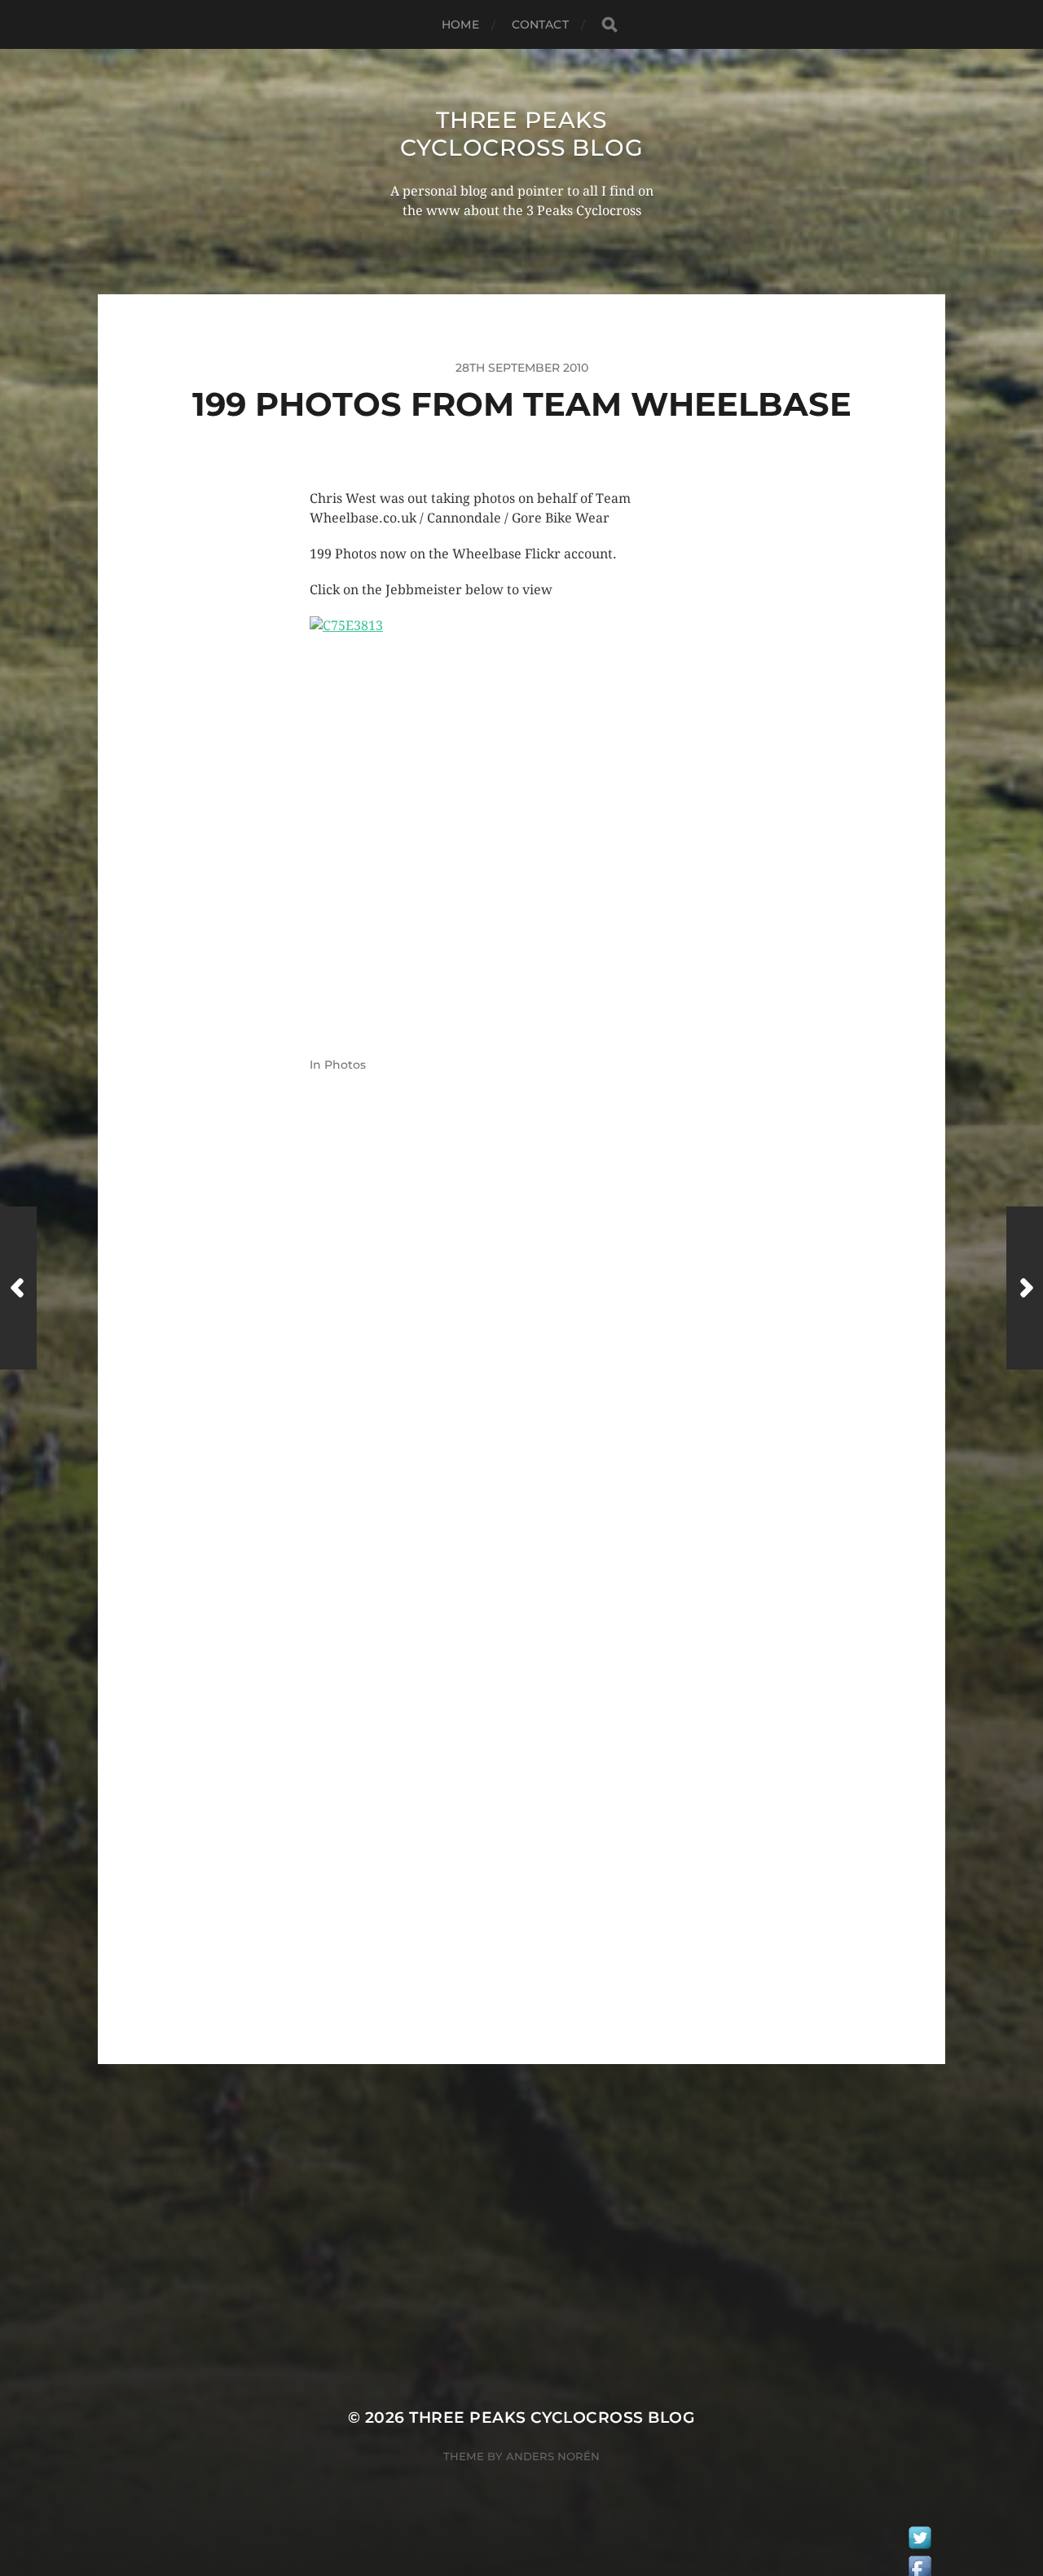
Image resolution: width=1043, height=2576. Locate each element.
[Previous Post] (18, 1288)
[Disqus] (521, 1366)
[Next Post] (1025, 1288)
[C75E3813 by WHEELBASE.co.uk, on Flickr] (521, 820)
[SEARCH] (610, 25)
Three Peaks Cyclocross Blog (522, 134)
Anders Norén (553, 2456)
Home (460, 24)
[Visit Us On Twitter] (920, 2542)
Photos (345, 1065)
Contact (540, 24)
